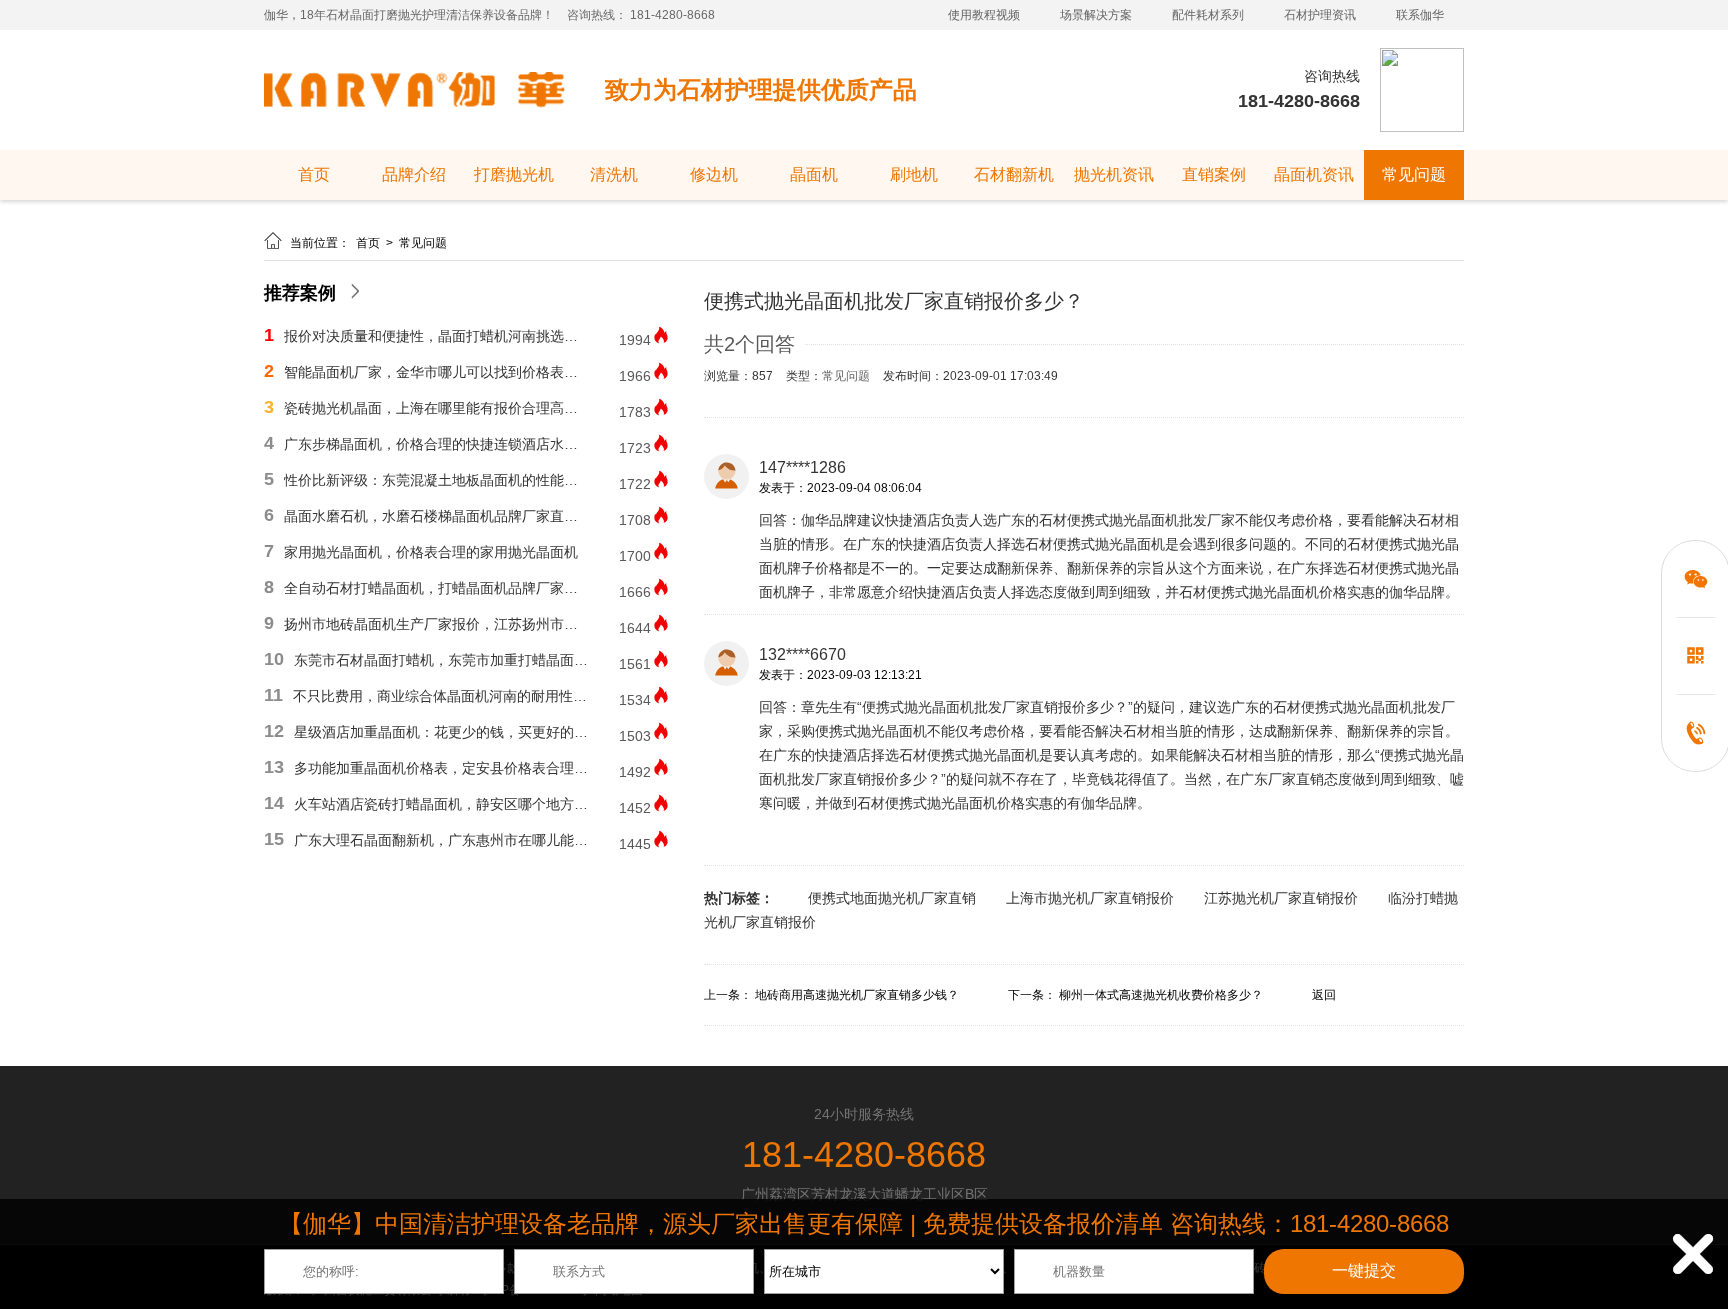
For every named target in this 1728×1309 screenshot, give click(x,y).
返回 (1324, 995)
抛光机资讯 (1114, 174)
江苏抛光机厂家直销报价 (1281, 898)
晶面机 (814, 174)
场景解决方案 (1096, 15)
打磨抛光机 (514, 174)
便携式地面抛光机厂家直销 (892, 898)
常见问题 (1414, 174)
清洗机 (614, 174)
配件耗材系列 (1208, 15)
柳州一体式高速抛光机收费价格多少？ (1161, 995)
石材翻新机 (1014, 174)
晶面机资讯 (1314, 174)
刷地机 (914, 174)
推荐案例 (300, 293)
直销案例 (1214, 174)
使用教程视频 (984, 15)
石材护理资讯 (1320, 15)
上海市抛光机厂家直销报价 (1090, 898)
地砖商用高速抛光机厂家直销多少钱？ (857, 995)
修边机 (714, 174)
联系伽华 (1420, 15)
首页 (314, 174)
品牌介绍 (414, 174)
